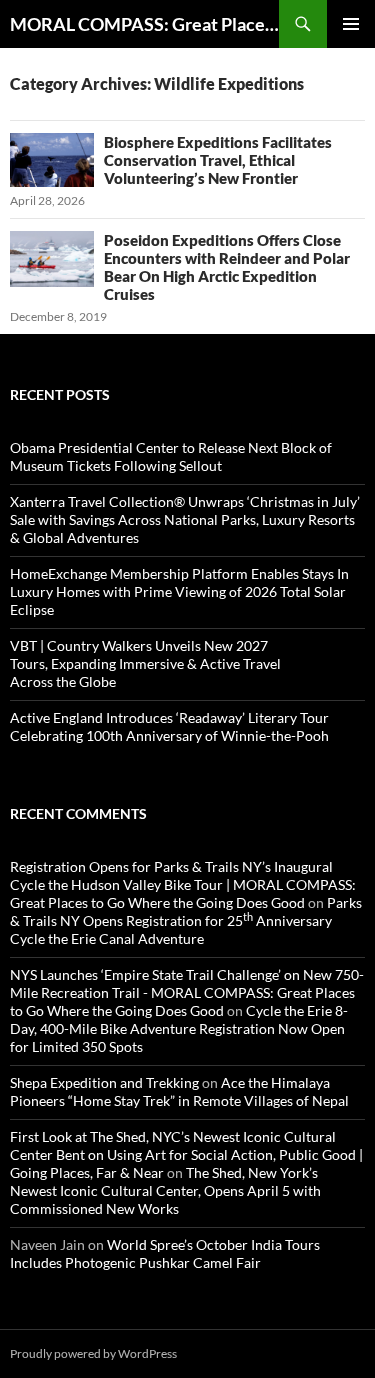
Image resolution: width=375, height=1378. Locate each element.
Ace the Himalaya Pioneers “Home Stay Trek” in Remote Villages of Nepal (179, 1091)
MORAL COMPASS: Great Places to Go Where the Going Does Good (144, 24)
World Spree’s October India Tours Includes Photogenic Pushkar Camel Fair (165, 1253)
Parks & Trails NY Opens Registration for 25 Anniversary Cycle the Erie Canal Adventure (186, 920)
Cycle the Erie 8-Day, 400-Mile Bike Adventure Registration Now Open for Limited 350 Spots (179, 1028)
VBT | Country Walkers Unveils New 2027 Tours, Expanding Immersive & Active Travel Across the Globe (145, 663)
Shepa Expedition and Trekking (104, 1082)
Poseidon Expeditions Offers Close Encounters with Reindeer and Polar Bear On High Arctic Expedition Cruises (227, 267)
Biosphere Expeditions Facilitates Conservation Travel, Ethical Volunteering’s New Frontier (218, 160)
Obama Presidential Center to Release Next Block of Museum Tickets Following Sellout (171, 456)
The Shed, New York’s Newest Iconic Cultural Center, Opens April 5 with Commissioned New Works (165, 1190)
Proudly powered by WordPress (93, 1353)
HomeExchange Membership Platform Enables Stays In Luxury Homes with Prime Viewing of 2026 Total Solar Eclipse (179, 591)
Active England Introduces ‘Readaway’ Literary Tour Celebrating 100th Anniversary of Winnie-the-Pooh (169, 726)
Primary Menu (351, 24)
